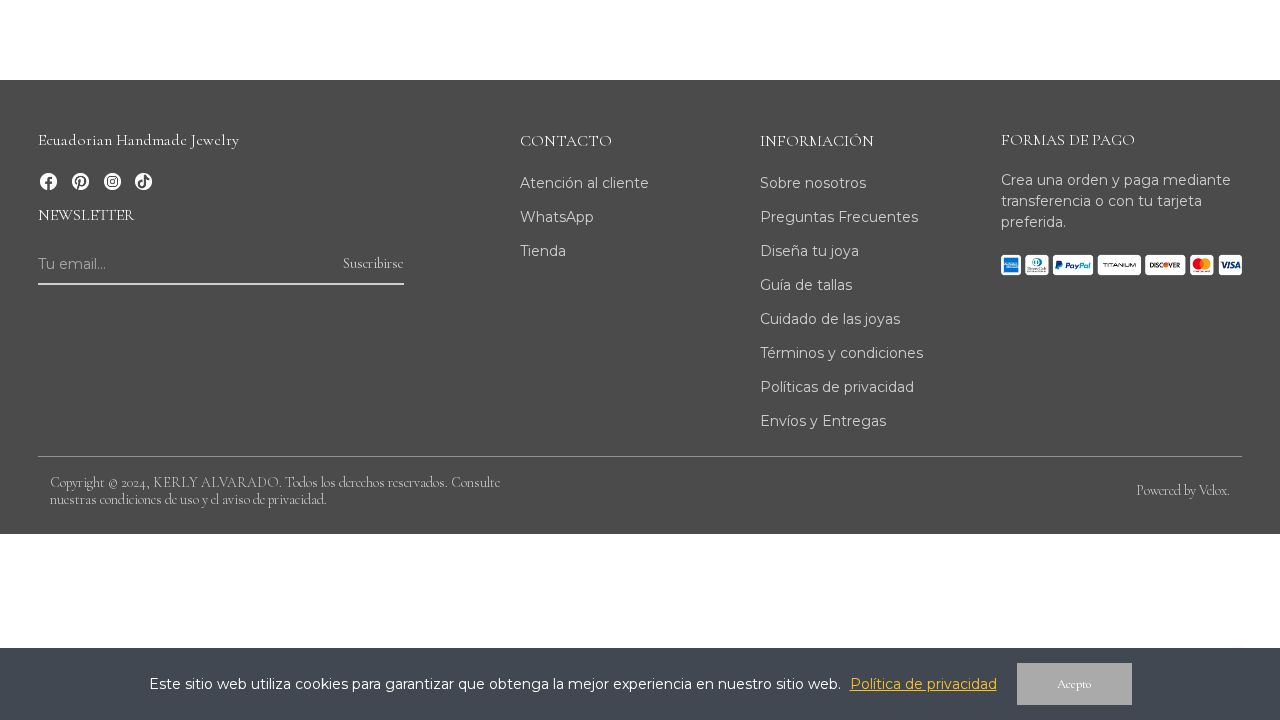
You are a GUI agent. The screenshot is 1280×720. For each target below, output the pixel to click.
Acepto (1074, 684)
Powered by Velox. (1183, 490)
